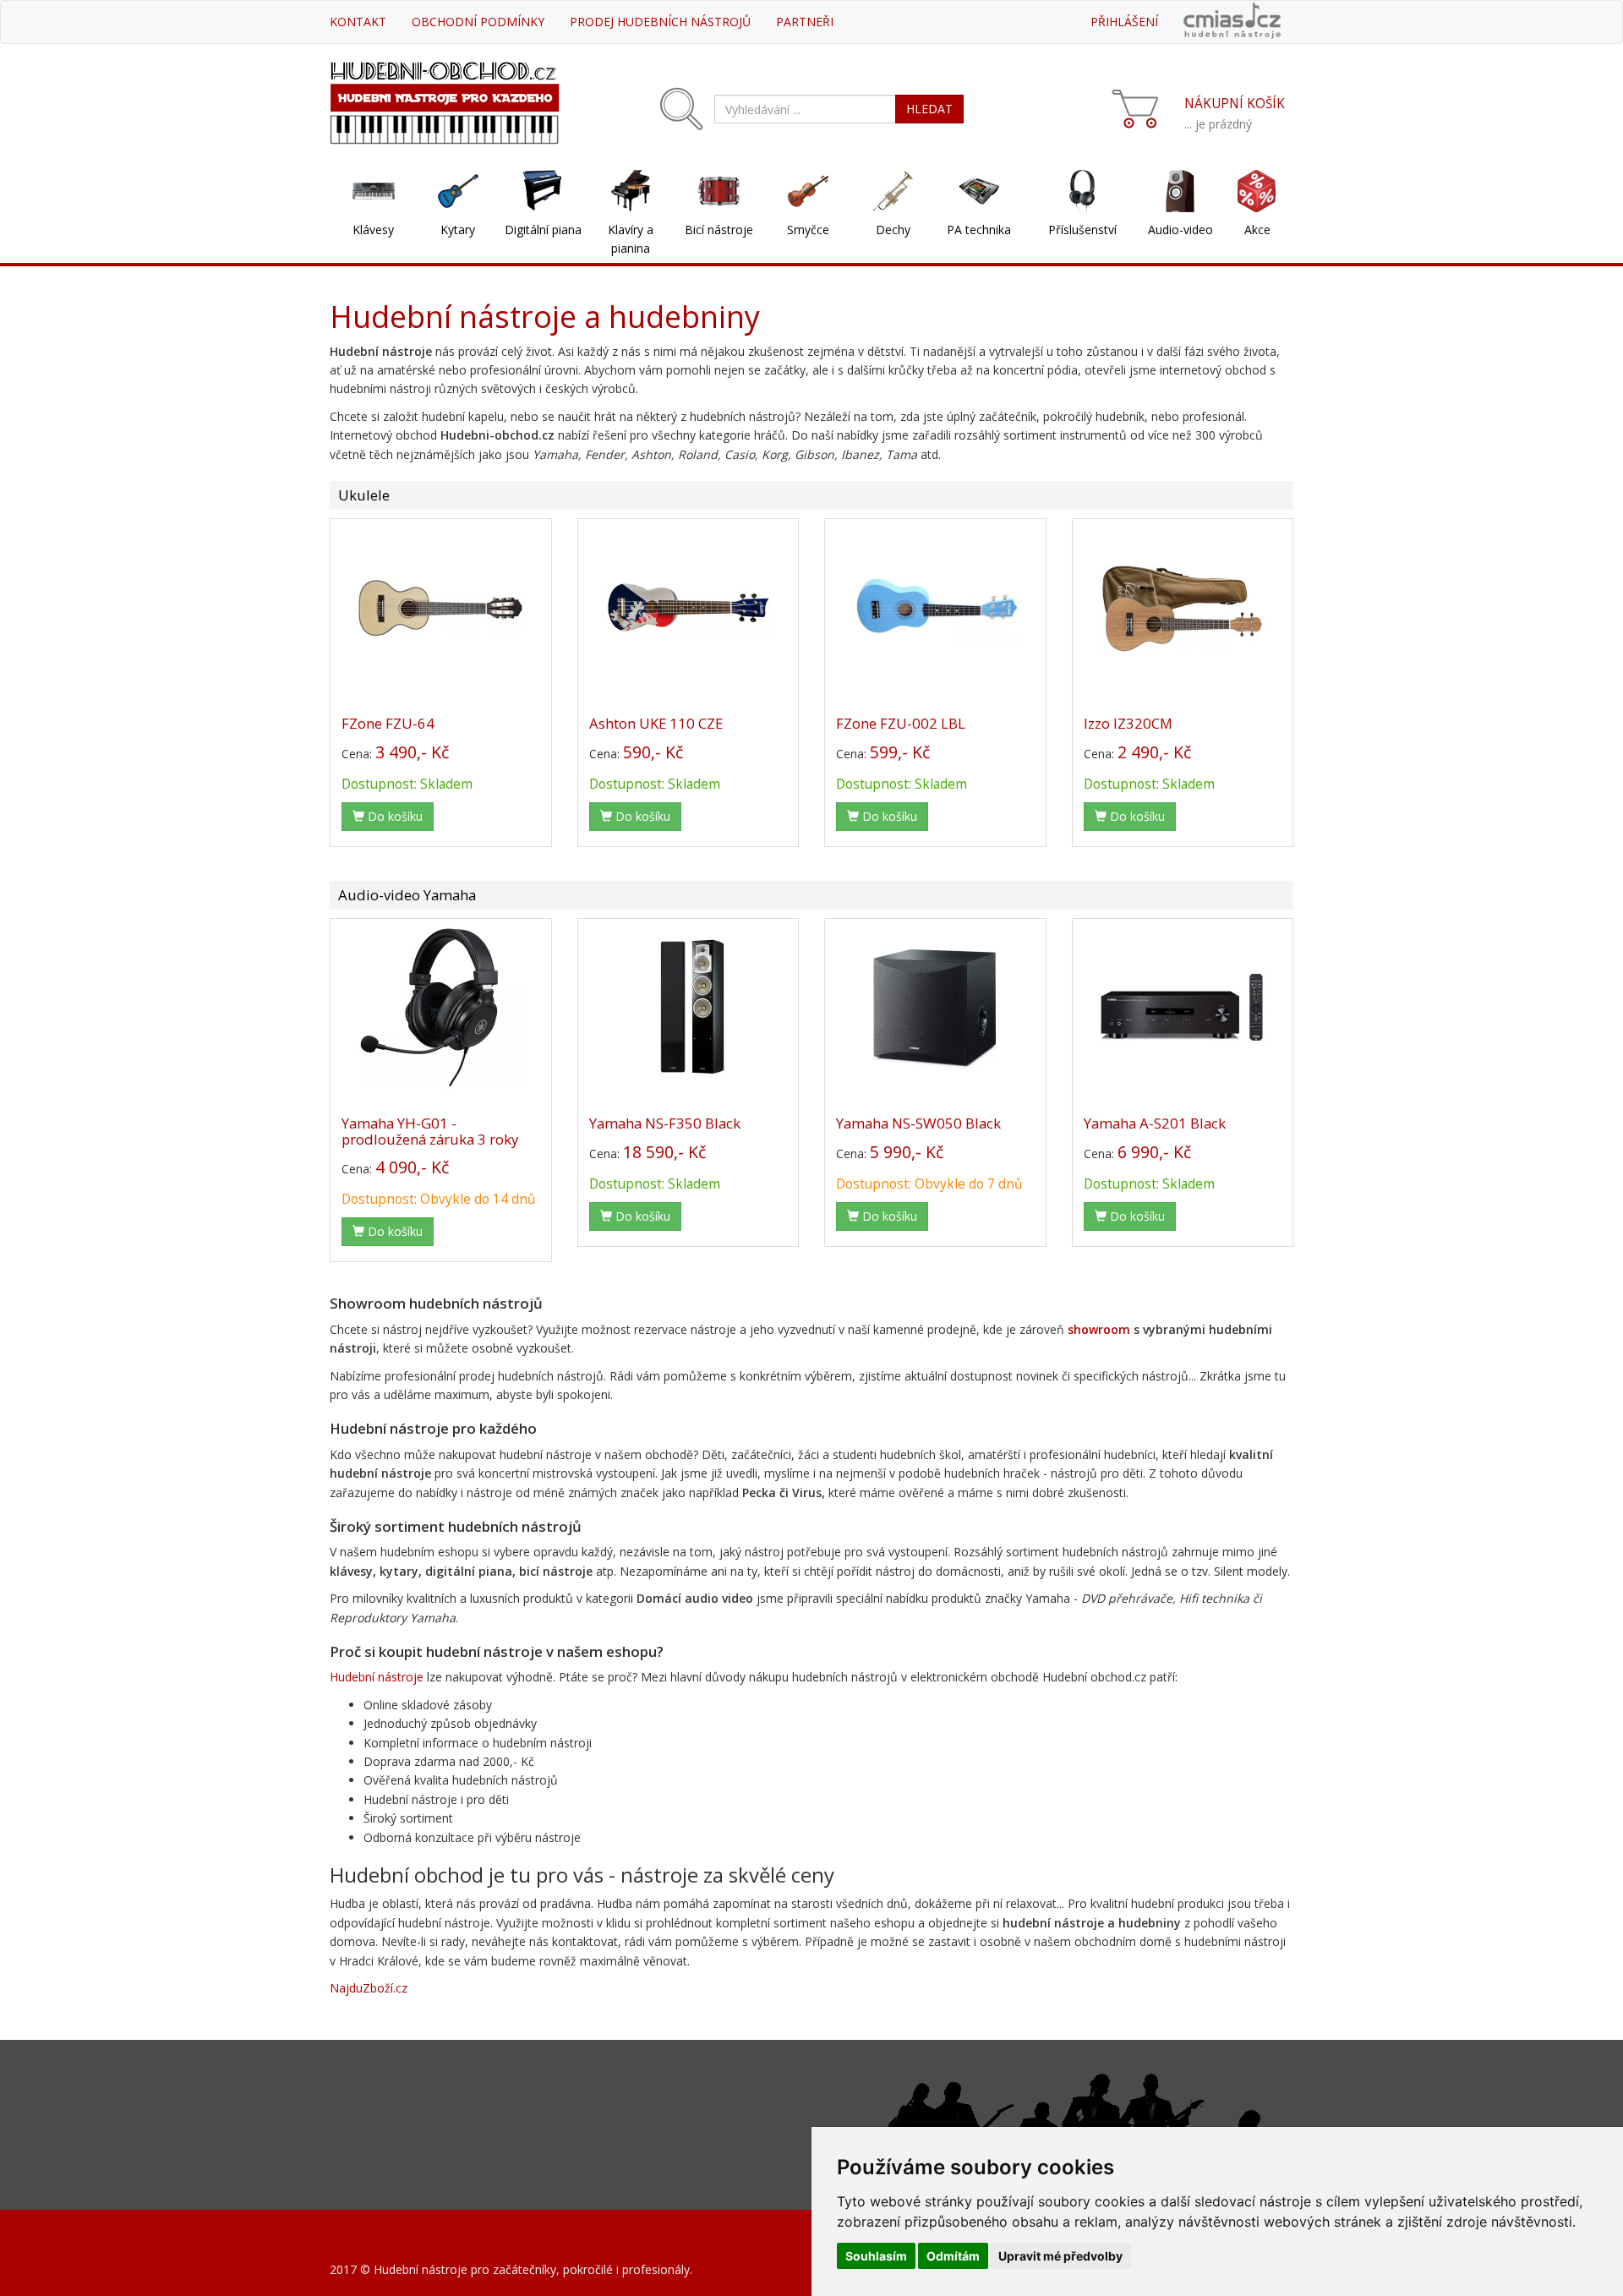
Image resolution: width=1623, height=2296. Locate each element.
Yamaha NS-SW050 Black (918, 1123)
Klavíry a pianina (631, 239)
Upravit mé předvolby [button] (1060, 2256)
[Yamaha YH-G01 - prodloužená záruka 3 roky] (441, 1007)
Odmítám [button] (953, 2256)
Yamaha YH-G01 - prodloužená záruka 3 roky (430, 1131)
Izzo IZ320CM (1128, 723)
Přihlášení (1124, 22)
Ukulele (364, 495)
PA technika (979, 230)
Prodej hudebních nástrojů (660, 22)
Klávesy (373, 230)
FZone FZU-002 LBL (901, 723)
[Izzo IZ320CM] (1183, 607)
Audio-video (1180, 230)
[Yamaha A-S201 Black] (1183, 1007)
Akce (1257, 230)
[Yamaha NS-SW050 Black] (935, 1007)
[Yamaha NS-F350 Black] (689, 1007)
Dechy (893, 230)
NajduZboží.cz (369, 1988)
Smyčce (808, 230)
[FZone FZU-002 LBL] (935, 607)
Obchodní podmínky (478, 22)
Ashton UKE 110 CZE (656, 723)
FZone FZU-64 (388, 723)
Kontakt (358, 22)
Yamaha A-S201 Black (1155, 1123)
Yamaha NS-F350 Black (665, 1123)
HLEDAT (929, 109)
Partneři (805, 22)
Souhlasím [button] (876, 2256)
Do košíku (393, 816)
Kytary (458, 230)
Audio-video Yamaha (407, 895)
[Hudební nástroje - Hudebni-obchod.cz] (445, 101)
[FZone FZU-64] (441, 607)
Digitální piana (543, 230)
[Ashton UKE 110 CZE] (689, 607)
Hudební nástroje (377, 1677)
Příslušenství (1082, 230)
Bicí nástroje (719, 230)
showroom (1099, 1329)
